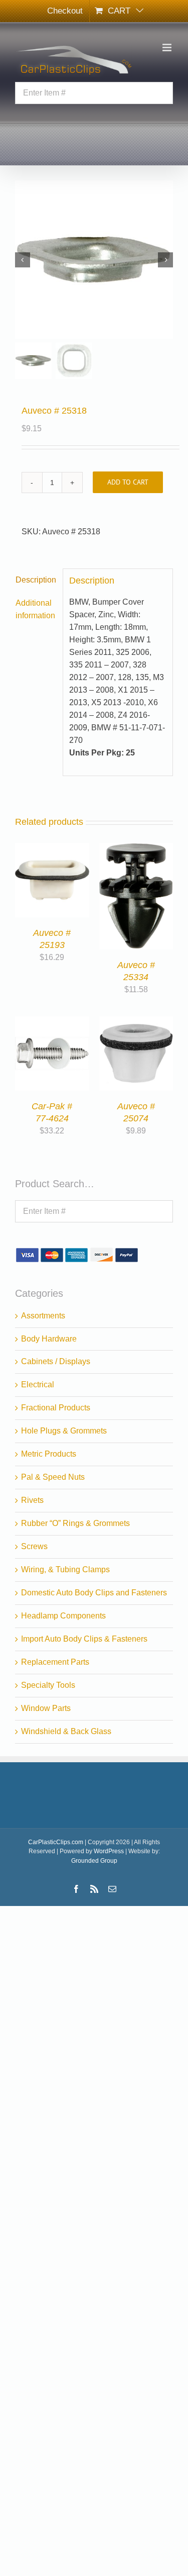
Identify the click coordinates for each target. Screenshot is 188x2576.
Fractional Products (56, 1408)
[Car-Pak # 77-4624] (52, 1022)
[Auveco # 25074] (136, 1022)
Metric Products (49, 1454)
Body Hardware (49, 1339)
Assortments (43, 1316)
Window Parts (46, 1708)
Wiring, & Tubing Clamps (65, 1569)
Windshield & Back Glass (66, 1731)
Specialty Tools (48, 1685)
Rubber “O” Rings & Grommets (75, 1523)
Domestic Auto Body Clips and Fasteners (94, 1593)
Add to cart (128, 482)
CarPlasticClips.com (56, 1842)
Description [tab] (36, 580)
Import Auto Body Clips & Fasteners (84, 1639)
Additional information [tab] (35, 609)
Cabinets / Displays (56, 1361)
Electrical (38, 1385)
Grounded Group (94, 1861)
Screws (34, 1546)
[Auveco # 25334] (136, 849)
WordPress (109, 1851)
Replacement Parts (55, 1662)
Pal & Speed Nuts (53, 1477)
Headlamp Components (63, 1616)
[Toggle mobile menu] (168, 47)
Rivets (32, 1500)
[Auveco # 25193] (52, 849)
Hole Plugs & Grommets (64, 1431)
